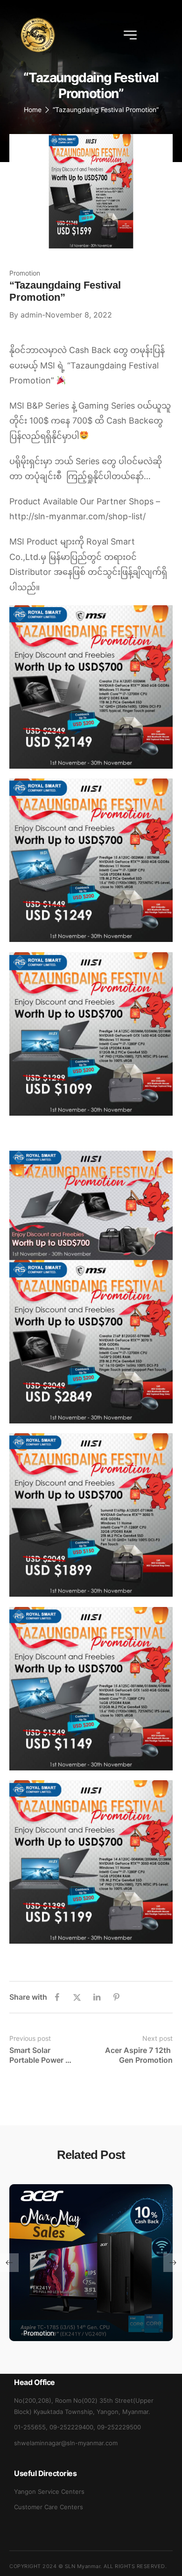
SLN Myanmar (83, 2566)
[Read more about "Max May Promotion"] (91, 2263)
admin (31, 315)
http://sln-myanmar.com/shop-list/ (77, 516)
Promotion (25, 273)
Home (33, 110)
